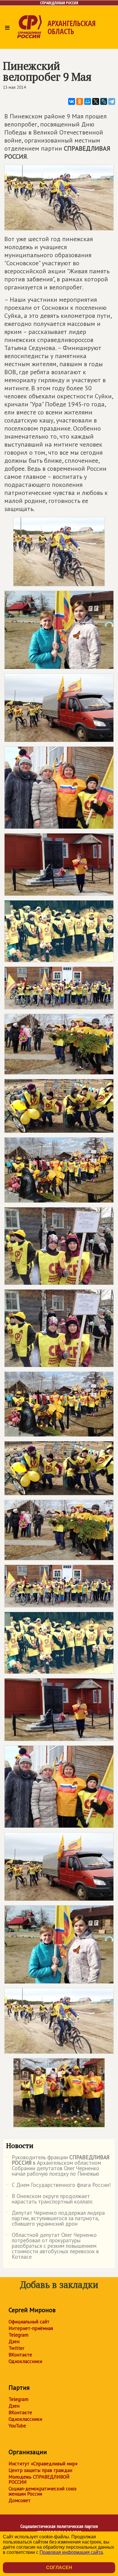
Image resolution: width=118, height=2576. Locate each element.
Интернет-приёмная (31, 2328)
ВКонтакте (20, 2355)
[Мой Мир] (88, 101)
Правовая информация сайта (71, 2552)
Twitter (16, 2348)
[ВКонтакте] (72, 101)
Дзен (14, 2341)
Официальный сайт (29, 2322)
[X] (96, 101)
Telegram (18, 2335)
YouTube (17, 2426)
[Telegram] (112, 101)
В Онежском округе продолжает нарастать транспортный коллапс (50, 2199)
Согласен (59, 2568)
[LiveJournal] (104, 101)
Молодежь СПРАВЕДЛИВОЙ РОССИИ (39, 2479)
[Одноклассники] (80, 101)
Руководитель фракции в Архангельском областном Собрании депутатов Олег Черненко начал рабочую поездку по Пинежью (58, 2166)
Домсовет (20, 2500)
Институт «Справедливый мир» (43, 2464)
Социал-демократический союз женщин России (43, 2491)
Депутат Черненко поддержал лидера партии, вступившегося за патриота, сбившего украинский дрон (55, 2219)
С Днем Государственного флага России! (58, 2186)
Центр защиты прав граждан (40, 2470)
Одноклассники (25, 2361)
